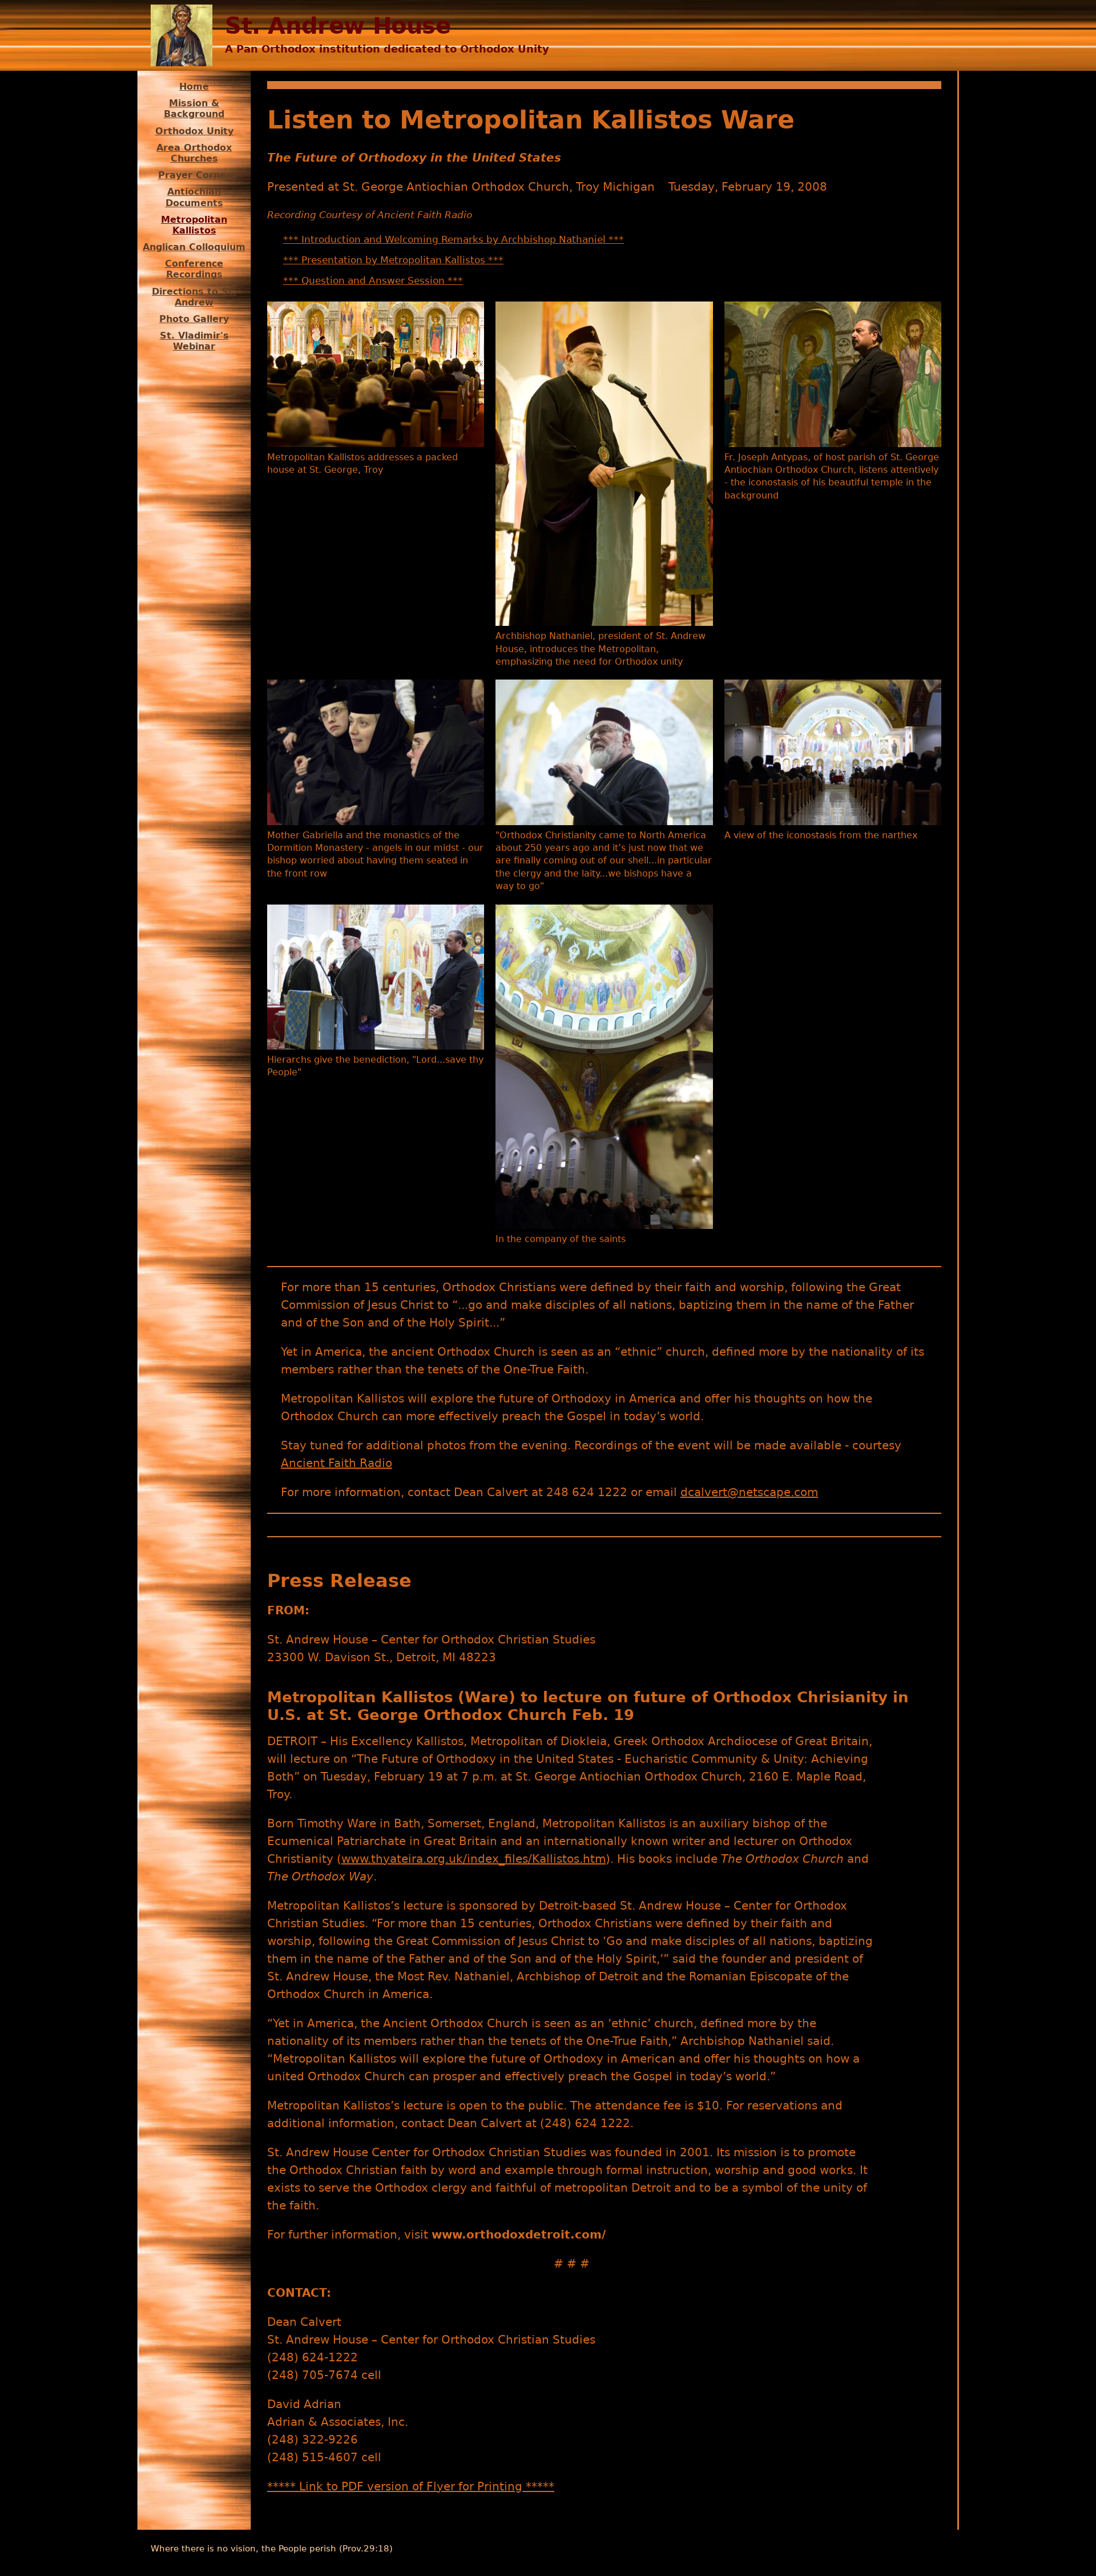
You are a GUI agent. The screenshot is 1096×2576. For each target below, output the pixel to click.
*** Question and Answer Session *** (373, 280)
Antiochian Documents (194, 197)
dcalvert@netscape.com (749, 1492)
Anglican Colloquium (194, 247)
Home (194, 87)
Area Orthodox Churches (194, 153)
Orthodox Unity (194, 131)
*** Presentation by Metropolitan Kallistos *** (393, 260)
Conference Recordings (194, 269)
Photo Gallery (194, 319)
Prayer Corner (194, 175)
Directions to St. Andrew (194, 297)
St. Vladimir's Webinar (194, 341)
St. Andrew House (338, 26)
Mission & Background (194, 108)
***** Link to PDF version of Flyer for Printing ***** (411, 2486)
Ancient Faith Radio (337, 1463)
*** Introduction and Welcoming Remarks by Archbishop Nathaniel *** (454, 239)
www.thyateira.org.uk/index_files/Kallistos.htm (474, 1859)
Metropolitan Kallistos (194, 225)
